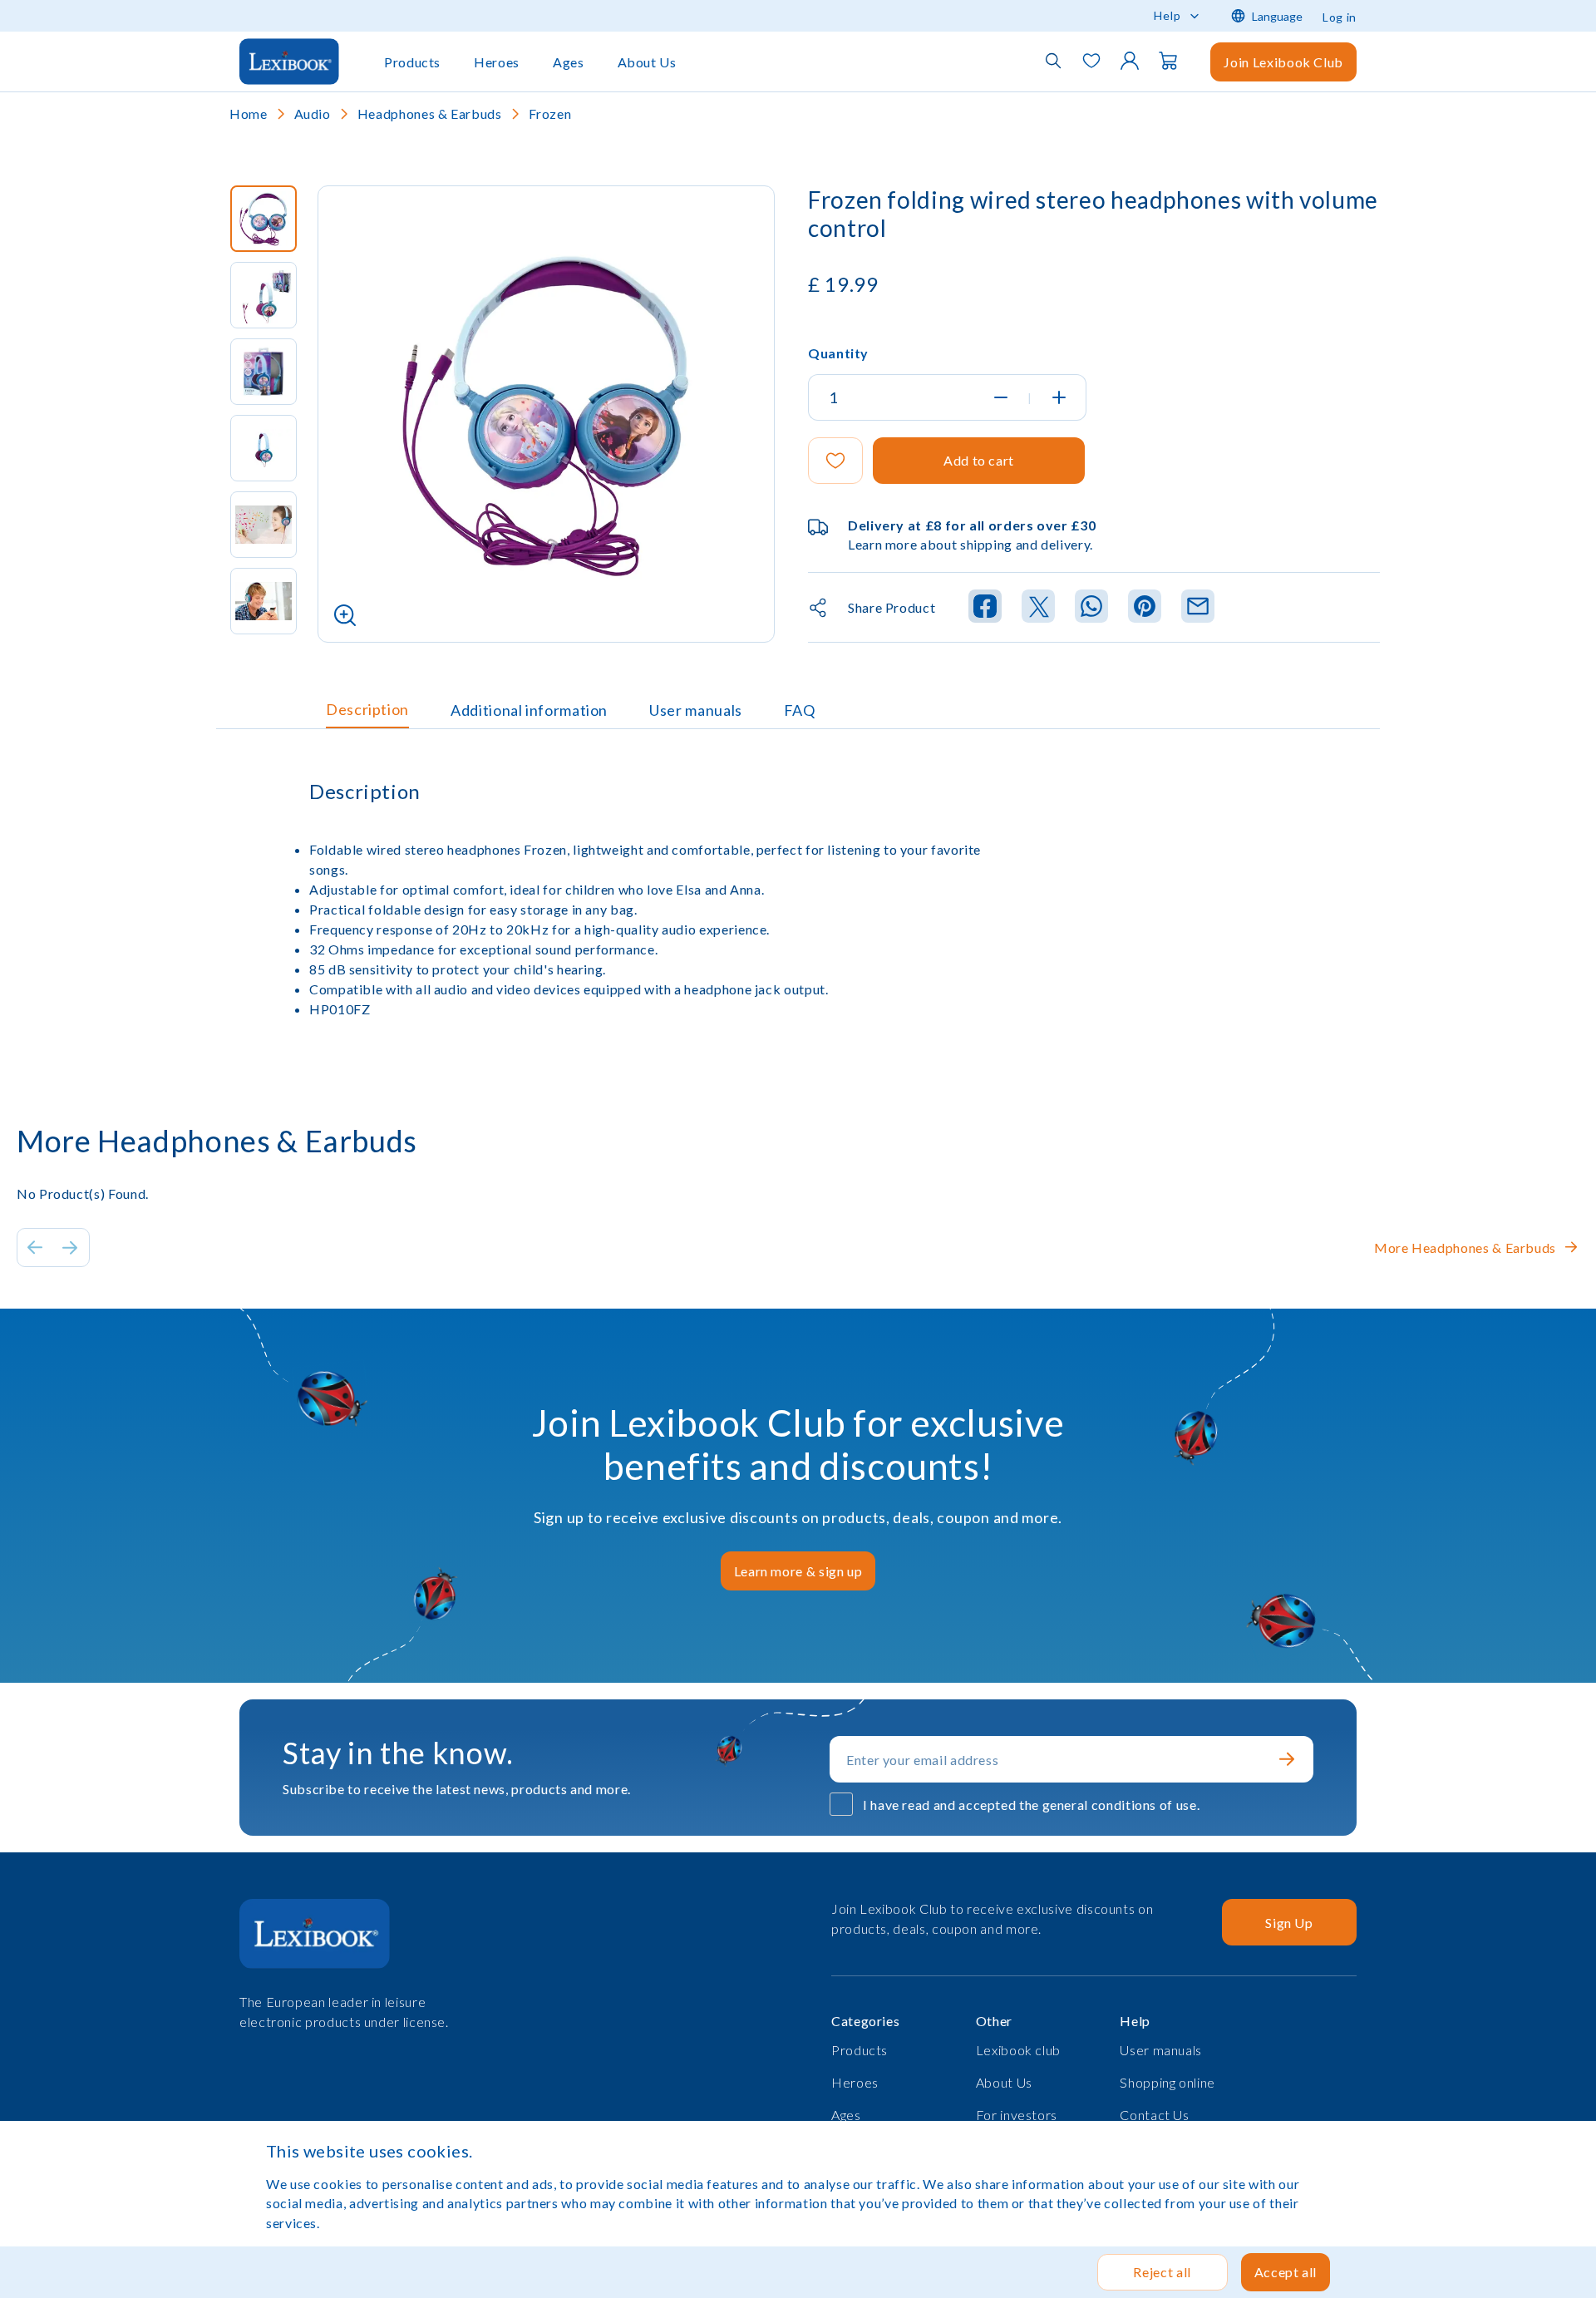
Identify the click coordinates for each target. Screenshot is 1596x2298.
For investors (1017, 2115)
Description (367, 709)
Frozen (550, 113)
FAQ (800, 710)
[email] (1198, 607)
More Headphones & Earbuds (1465, 1248)
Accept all (1286, 2272)
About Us (647, 62)
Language (1277, 16)
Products (412, 62)
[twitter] (1038, 607)
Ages (569, 62)
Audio (313, 113)
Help (1167, 15)
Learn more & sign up (798, 1571)
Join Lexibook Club (1283, 62)
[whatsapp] (1091, 607)
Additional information (529, 710)
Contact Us (1154, 2115)
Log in (1340, 17)
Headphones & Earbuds (430, 113)
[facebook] (985, 607)
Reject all (1162, 2272)
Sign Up (1289, 1923)
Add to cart (979, 460)
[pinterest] (1145, 607)
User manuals (696, 710)
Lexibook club (1018, 2050)
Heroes (497, 62)
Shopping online (1167, 2082)
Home (249, 113)
